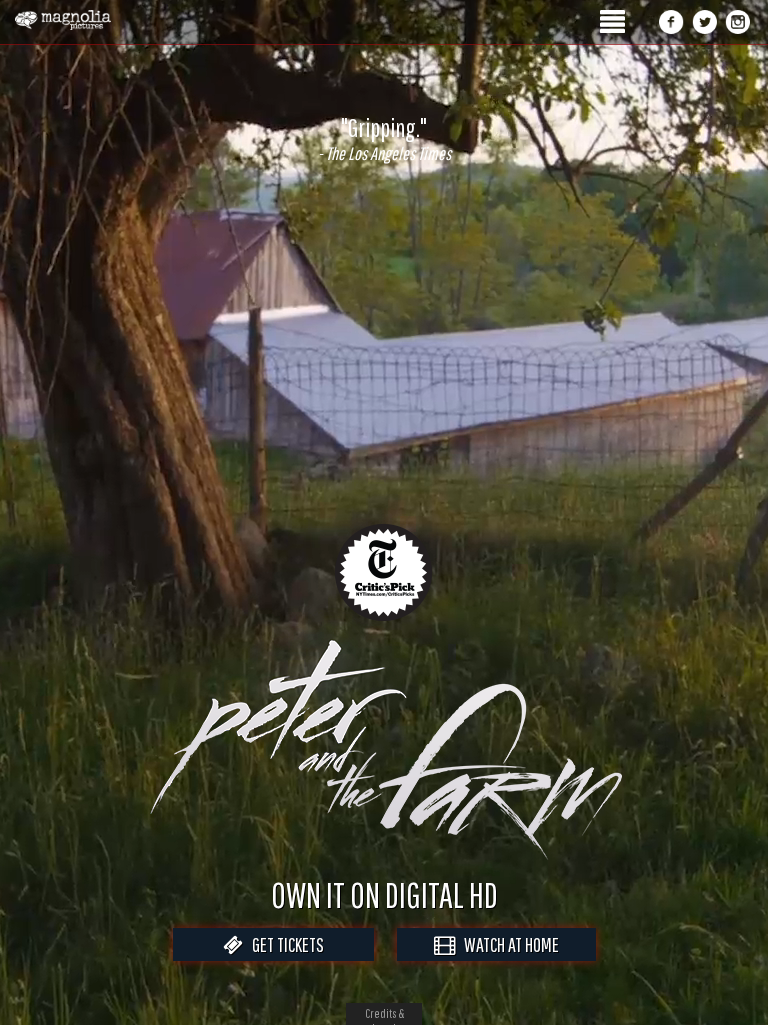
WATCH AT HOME (507, 944)
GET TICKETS (283, 944)
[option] (384, 139)
